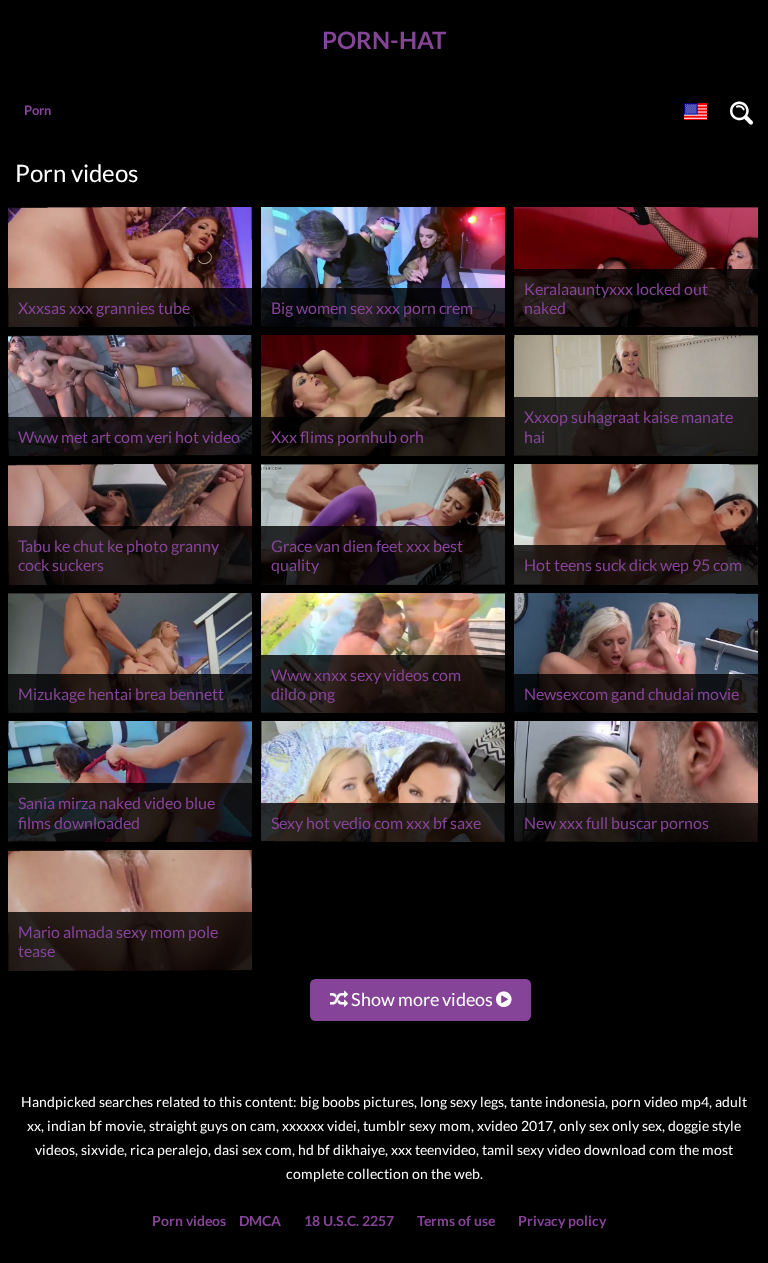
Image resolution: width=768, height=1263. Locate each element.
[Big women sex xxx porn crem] (383, 326)
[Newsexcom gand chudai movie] (636, 712)
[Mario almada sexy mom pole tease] (130, 970)
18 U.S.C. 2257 (349, 1220)
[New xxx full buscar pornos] (636, 841)
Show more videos (422, 999)
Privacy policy (562, 1220)
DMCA (260, 1220)
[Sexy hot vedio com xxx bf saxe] (383, 841)
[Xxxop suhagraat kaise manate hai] (636, 455)
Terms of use (456, 1220)
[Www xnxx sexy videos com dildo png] (383, 712)
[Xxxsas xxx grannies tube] (130, 326)
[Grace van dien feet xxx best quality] (383, 584)
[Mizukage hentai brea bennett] (130, 712)
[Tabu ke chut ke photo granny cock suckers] (130, 584)
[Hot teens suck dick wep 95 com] (636, 584)
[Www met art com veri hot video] (130, 455)
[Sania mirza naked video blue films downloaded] (130, 841)
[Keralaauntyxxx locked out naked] (636, 326)
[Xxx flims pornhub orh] (383, 455)
